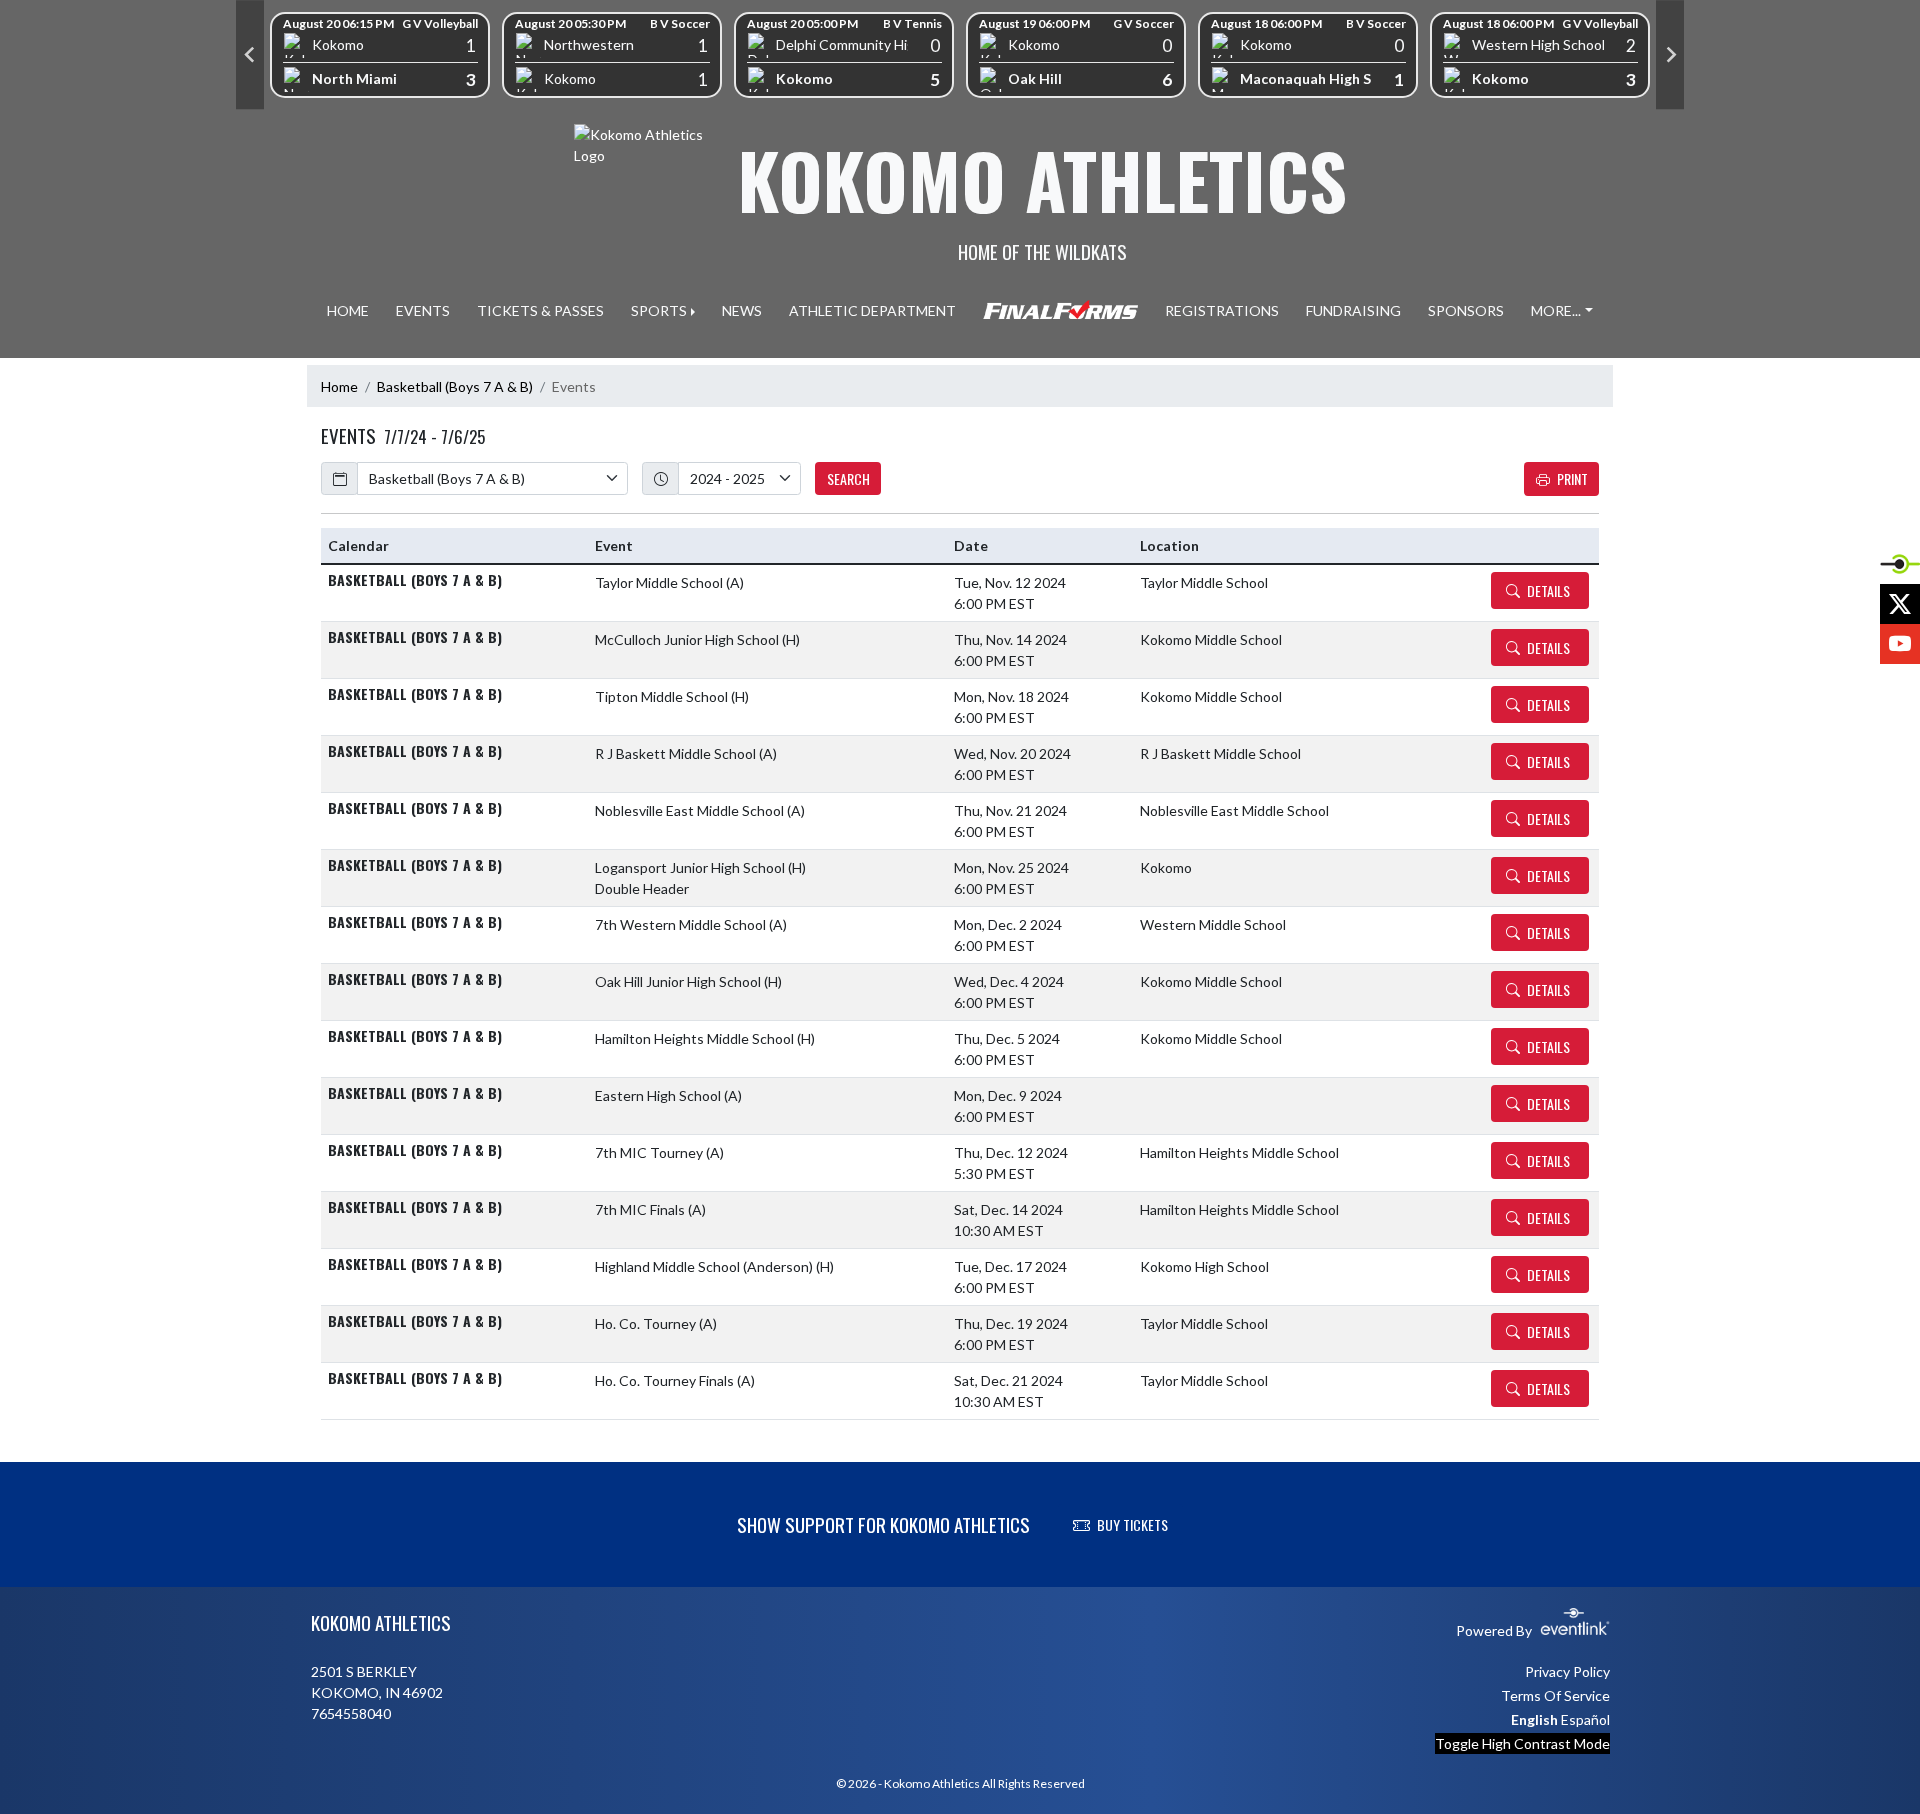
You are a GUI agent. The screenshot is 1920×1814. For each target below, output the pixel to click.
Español (1585, 1719)
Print (1572, 478)
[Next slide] (1670, 55)
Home (339, 386)
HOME (348, 310)
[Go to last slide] (250, 55)
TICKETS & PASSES (540, 310)
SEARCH (848, 478)
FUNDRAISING (1353, 310)
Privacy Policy (1567, 1671)
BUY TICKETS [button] (1132, 1524)
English (1534, 1719)
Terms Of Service (1555, 1695)
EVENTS (423, 310)
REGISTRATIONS (1222, 310)
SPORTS (659, 310)
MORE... (1556, 310)
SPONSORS (1466, 310)
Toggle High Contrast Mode (1522, 1743)
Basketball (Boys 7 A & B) (455, 386)
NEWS (742, 310)
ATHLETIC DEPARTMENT (872, 310)
